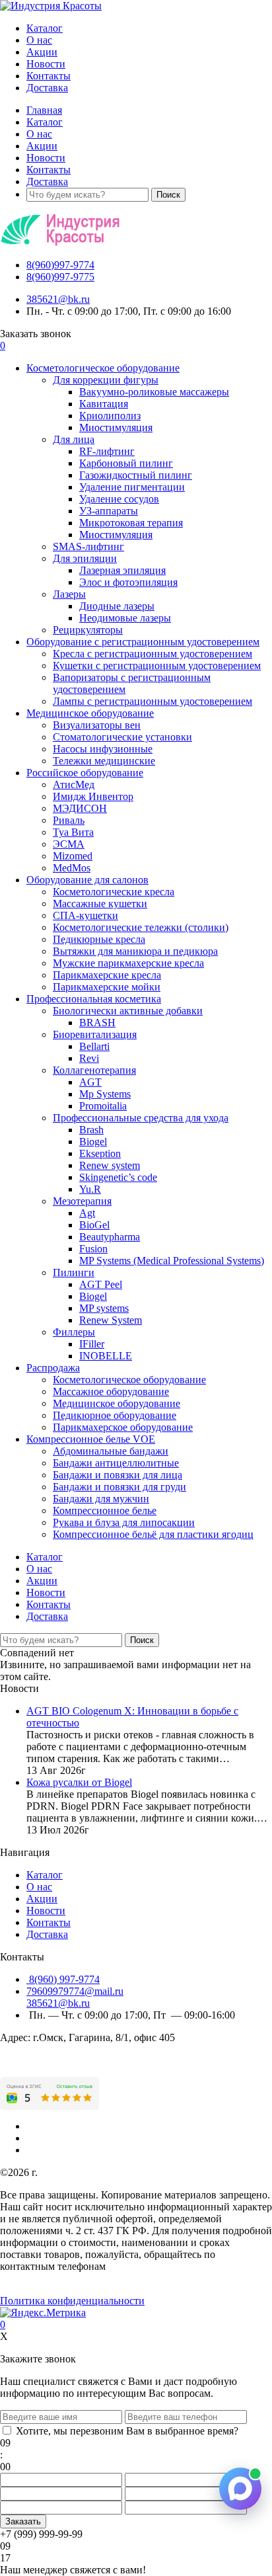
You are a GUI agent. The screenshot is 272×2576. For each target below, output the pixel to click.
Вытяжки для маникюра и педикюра (135, 951)
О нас (39, 40)
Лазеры (69, 594)
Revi (89, 1058)
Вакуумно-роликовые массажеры (154, 392)
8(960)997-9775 (60, 277)
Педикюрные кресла (99, 939)
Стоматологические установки (122, 737)
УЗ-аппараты (109, 511)
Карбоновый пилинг (126, 463)
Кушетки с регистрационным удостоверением (157, 665)
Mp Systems (105, 1094)
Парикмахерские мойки (107, 987)
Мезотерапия (82, 1201)
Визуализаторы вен (97, 725)
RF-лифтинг (107, 451)
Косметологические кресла (114, 892)
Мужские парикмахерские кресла (128, 963)
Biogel (93, 1142)
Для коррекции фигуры (106, 380)
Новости (46, 64)
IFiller (92, 1344)
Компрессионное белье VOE (91, 1439)
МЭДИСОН (80, 808)
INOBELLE (106, 1356)
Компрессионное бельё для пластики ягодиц (153, 1534)
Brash (91, 1130)
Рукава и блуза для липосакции (124, 1522)
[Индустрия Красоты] (51, 6)
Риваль (69, 820)
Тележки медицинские (104, 761)
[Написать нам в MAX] (240, 2489)
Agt (87, 1213)
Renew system (110, 1165)
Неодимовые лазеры (125, 618)
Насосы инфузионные (103, 749)
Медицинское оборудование (90, 713)
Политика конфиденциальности (72, 2301)
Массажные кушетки (100, 904)
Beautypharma (110, 1237)
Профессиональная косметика (94, 999)
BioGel (94, 1225)
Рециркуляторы (88, 630)
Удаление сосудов (119, 499)
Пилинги (74, 1272)
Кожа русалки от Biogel (79, 1782)
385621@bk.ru (58, 299)
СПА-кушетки (85, 915)
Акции (42, 52)
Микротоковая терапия (131, 523)
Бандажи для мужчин (101, 1499)
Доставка (47, 88)
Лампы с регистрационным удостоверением (153, 701)
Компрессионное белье (105, 1510)
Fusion (93, 1249)
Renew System (111, 1320)
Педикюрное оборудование (115, 1415)
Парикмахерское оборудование (123, 1427)
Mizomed (73, 856)
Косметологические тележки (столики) (141, 927)
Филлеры (74, 1332)
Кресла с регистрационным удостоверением (153, 654)
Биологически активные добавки (128, 1011)
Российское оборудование (85, 773)
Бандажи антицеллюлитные (116, 1463)
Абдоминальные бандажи (111, 1451)
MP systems (104, 1308)
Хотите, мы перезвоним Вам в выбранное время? (127, 2431)
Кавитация (104, 404)
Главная (44, 110)
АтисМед (74, 785)
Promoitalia (103, 1106)
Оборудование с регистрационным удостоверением (143, 642)
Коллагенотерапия (94, 1070)
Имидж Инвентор (93, 796)
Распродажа (53, 1368)
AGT (90, 1082)
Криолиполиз (110, 416)
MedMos (72, 868)
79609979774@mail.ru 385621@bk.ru (75, 1997)
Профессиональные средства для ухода (141, 1118)
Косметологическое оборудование (103, 368)
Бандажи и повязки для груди (119, 1487)
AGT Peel (101, 1284)
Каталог (45, 28)
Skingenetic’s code (118, 1177)
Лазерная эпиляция (122, 570)
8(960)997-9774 (60, 265)
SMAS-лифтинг (88, 546)
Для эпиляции (85, 558)
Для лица (74, 439)
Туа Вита (73, 832)
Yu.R (90, 1189)
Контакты (49, 76)
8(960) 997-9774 (63, 1979)
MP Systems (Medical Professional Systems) (172, 1261)
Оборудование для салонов (87, 880)
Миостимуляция (116, 427)
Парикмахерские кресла (107, 975)
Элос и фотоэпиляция (128, 582)
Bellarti (94, 1046)
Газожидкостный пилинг (136, 475)
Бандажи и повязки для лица (118, 1475)
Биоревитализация (95, 1034)
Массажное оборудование (111, 1391)
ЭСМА (69, 844)
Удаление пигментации (132, 487)
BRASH (97, 1023)
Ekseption (100, 1153)
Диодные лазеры (117, 606)
